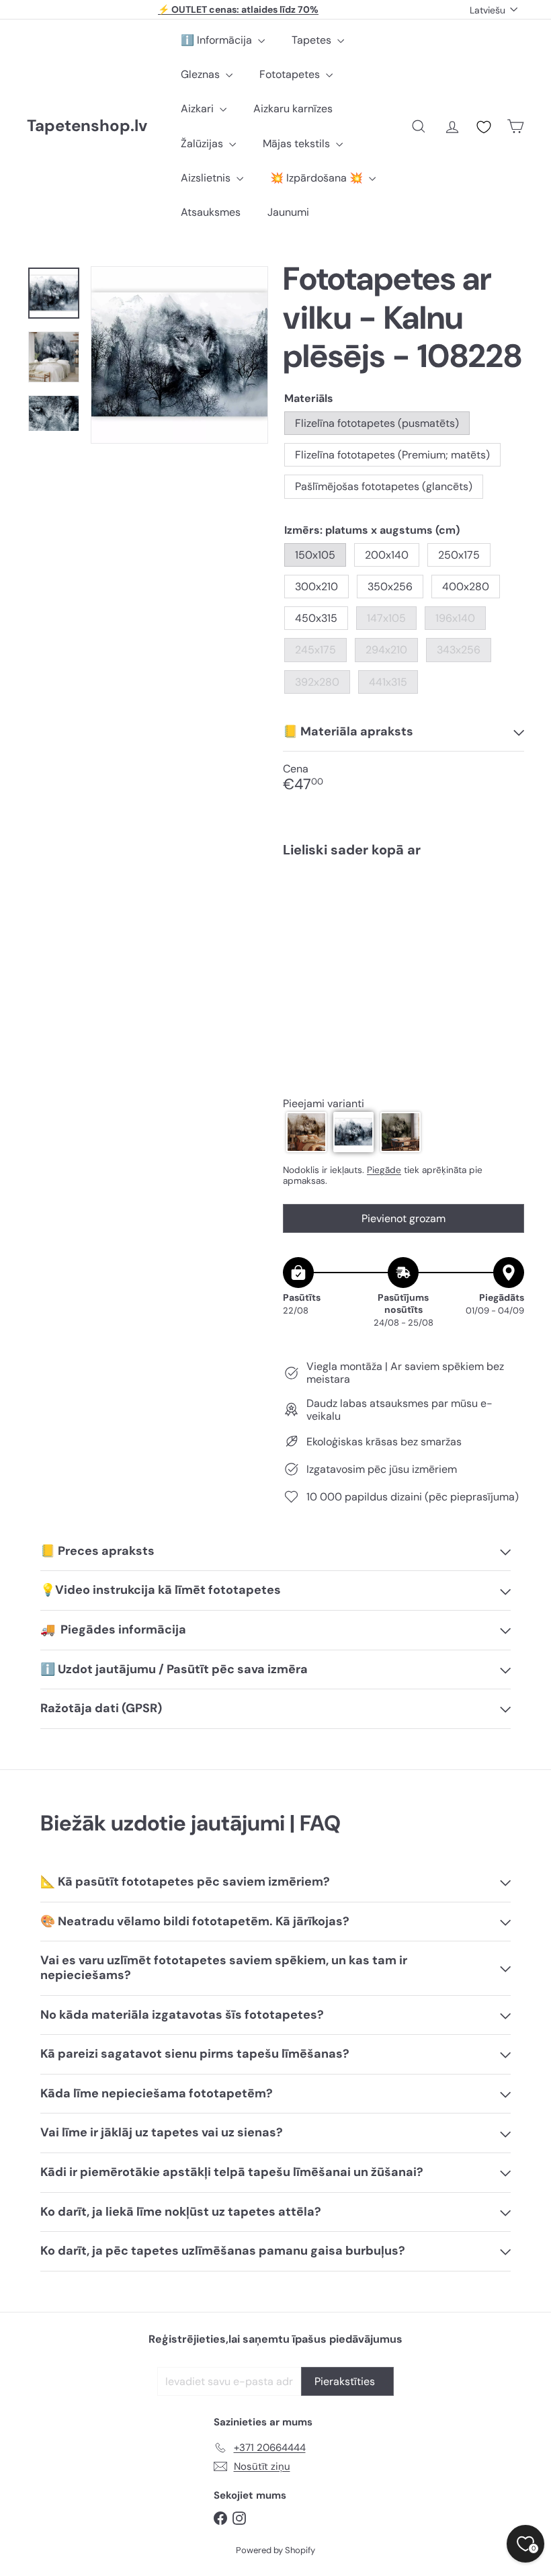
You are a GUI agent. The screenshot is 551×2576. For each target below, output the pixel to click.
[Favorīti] (484, 127)
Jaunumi (288, 212)
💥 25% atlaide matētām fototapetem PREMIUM (239, 9)
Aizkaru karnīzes (293, 109)
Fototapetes (291, 74)
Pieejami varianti (324, 1103)
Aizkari (199, 109)
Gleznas (202, 74)
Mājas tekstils (298, 144)
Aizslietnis (207, 178)
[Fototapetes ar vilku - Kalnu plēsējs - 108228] (404, 924)
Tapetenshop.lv (87, 126)
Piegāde (384, 1170)
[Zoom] (179, 355)
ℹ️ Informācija (218, 40)
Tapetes (313, 40)
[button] (306, 1132)
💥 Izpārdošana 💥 (318, 178)
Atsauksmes (211, 212)
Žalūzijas (203, 144)
